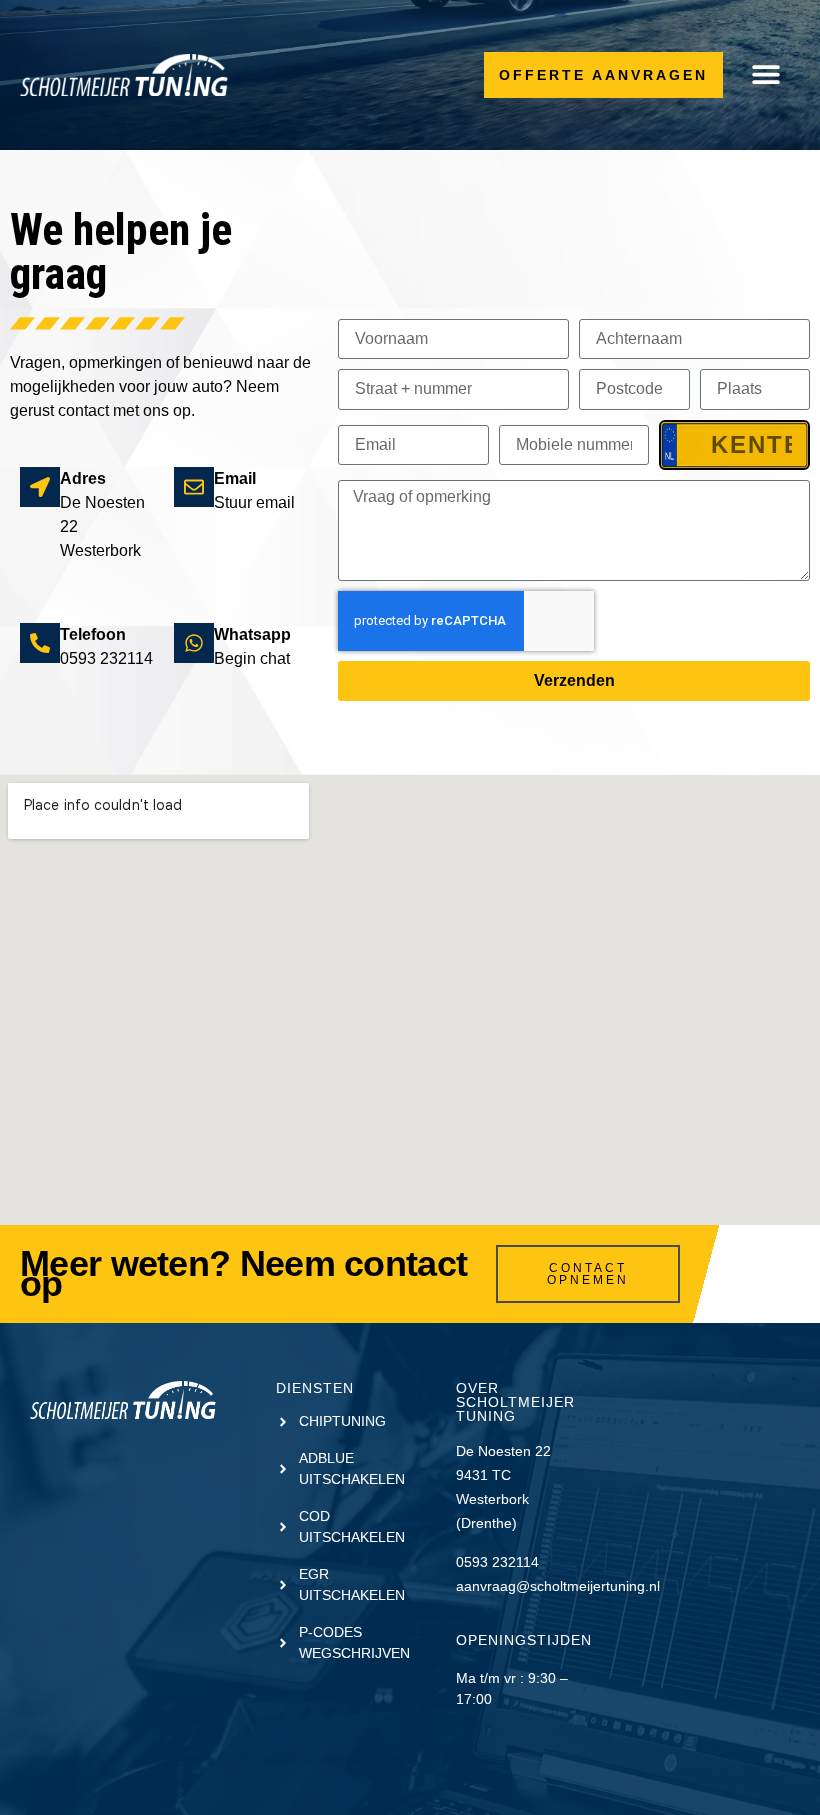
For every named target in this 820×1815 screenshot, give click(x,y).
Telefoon (93, 634)
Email (235, 478)
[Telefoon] (40, 643)
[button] (765, 74)
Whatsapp (252, 634)
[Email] (194, 487)
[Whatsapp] (194, 643)
